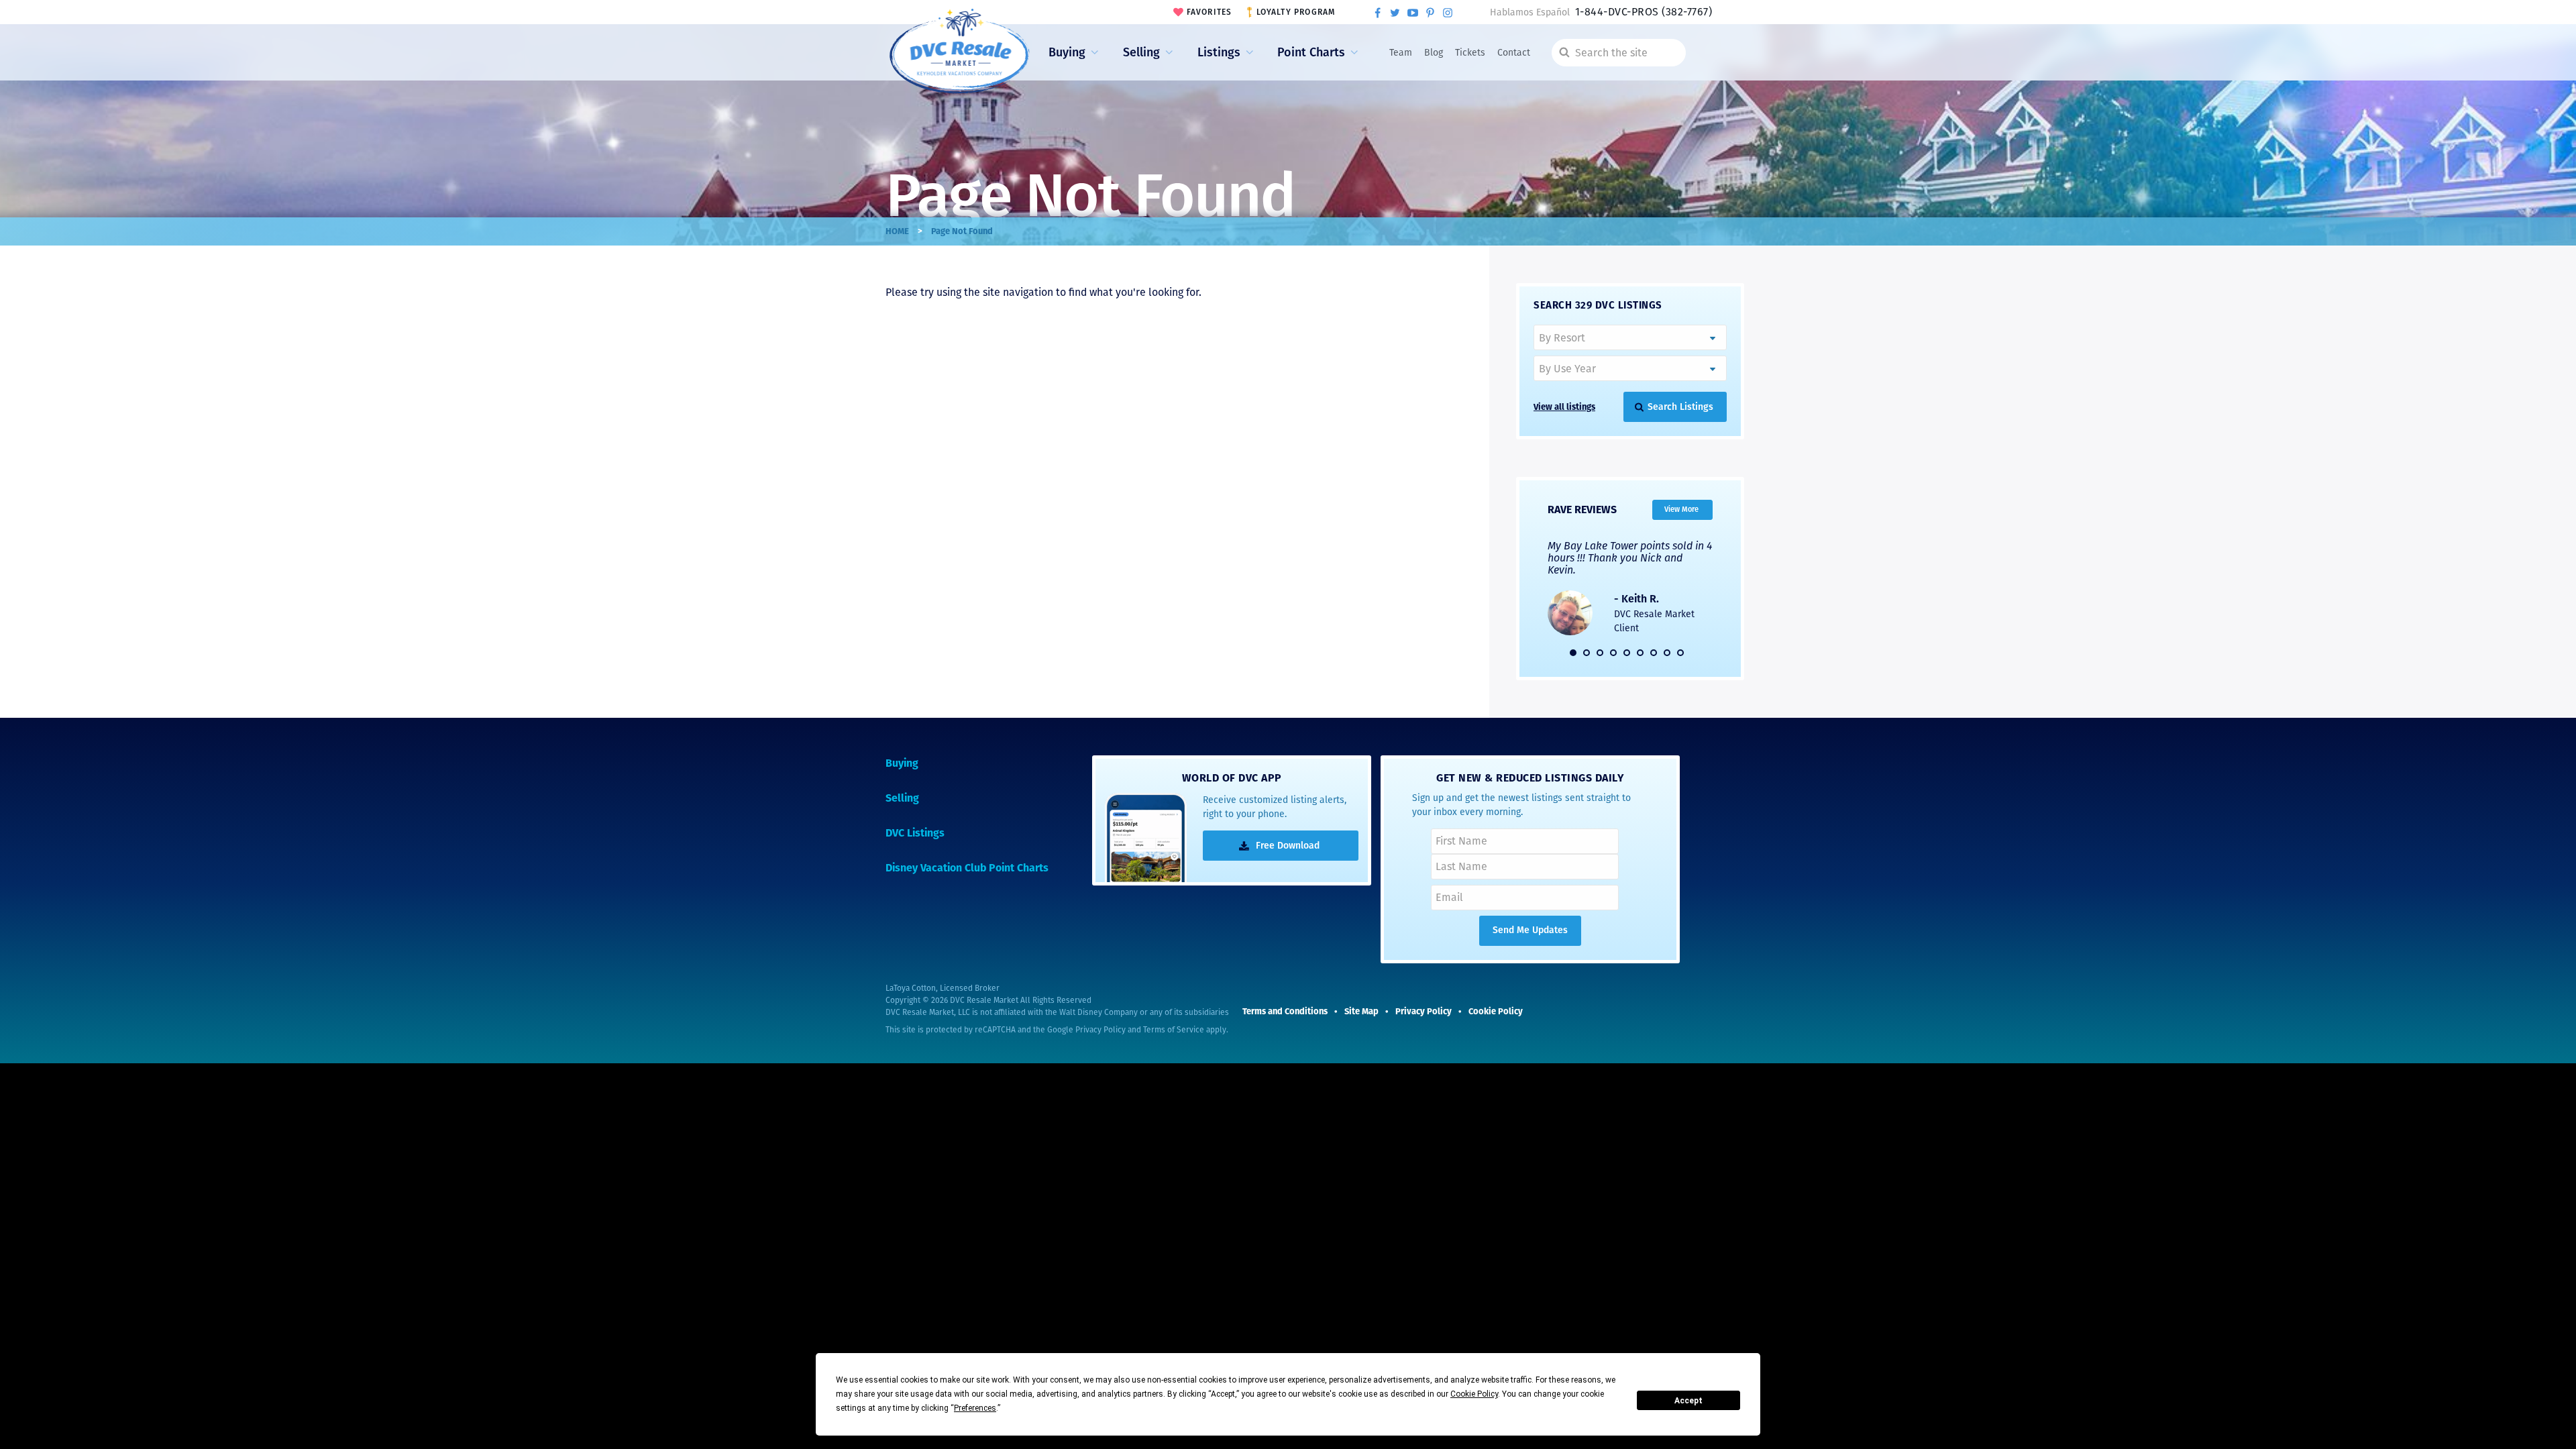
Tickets (1470, 53)
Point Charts (1311, 52)
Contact (1514, 53)
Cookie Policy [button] (1474, 1394)
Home (897, 231)
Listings (1219, 52)
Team (1401, 53)
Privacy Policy (1101, 1030)
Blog (1434, 53)
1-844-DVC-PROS (1644, 12)
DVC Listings (915, 833)
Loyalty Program (1296, 12)
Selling (1141, 52)
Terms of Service (1174, 1030)
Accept (1688, 1401)
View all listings (1564, 407)
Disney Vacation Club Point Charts (967, 868)
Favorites (1210, 12)
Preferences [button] (975, 1408)
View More (1681, 509)
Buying (1067, 52)
